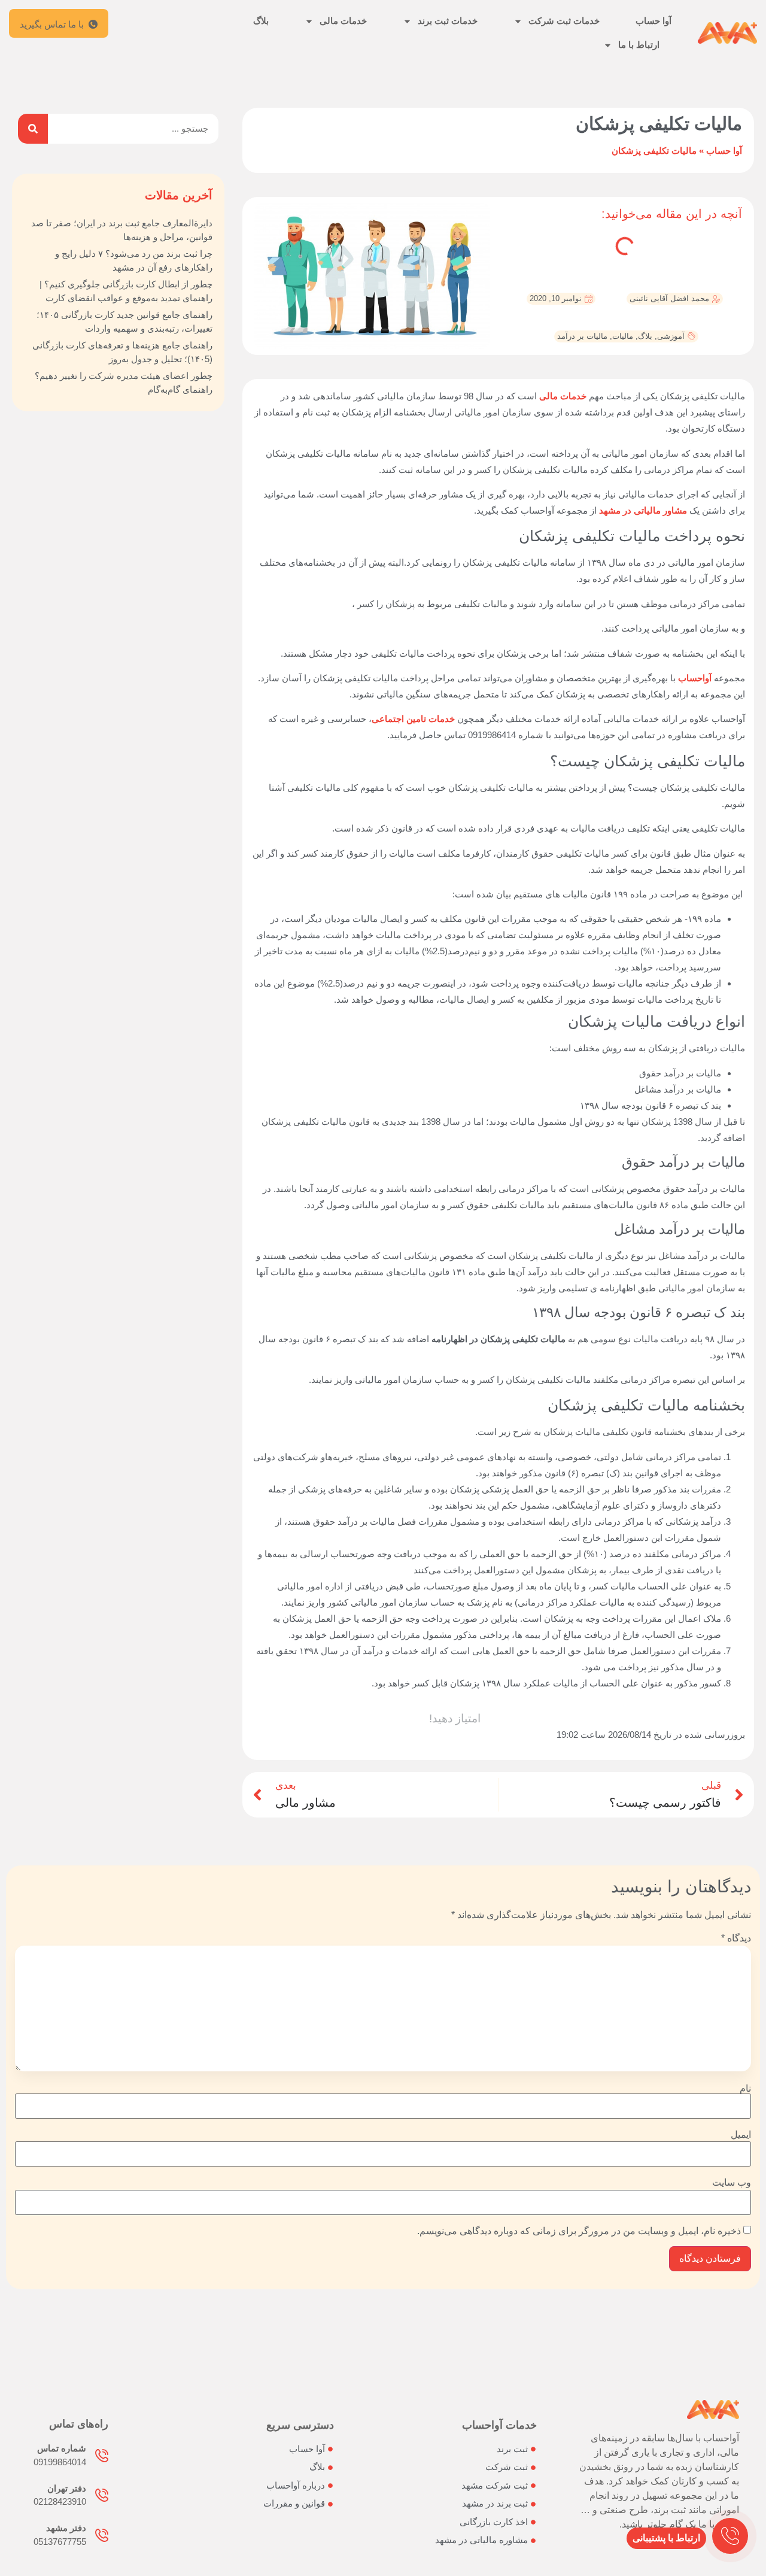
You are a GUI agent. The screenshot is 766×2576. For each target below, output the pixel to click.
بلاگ (261, 21)
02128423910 (60, 2501)
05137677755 (60, 2542)
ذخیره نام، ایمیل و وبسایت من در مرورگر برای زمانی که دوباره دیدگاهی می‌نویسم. (579, 2231)
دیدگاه (736, 1938)
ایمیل (741, 2135)
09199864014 (60, 2462)
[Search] (33, 129)
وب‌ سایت (732, 2183)
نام (745, 2089)
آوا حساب (653, 21)
